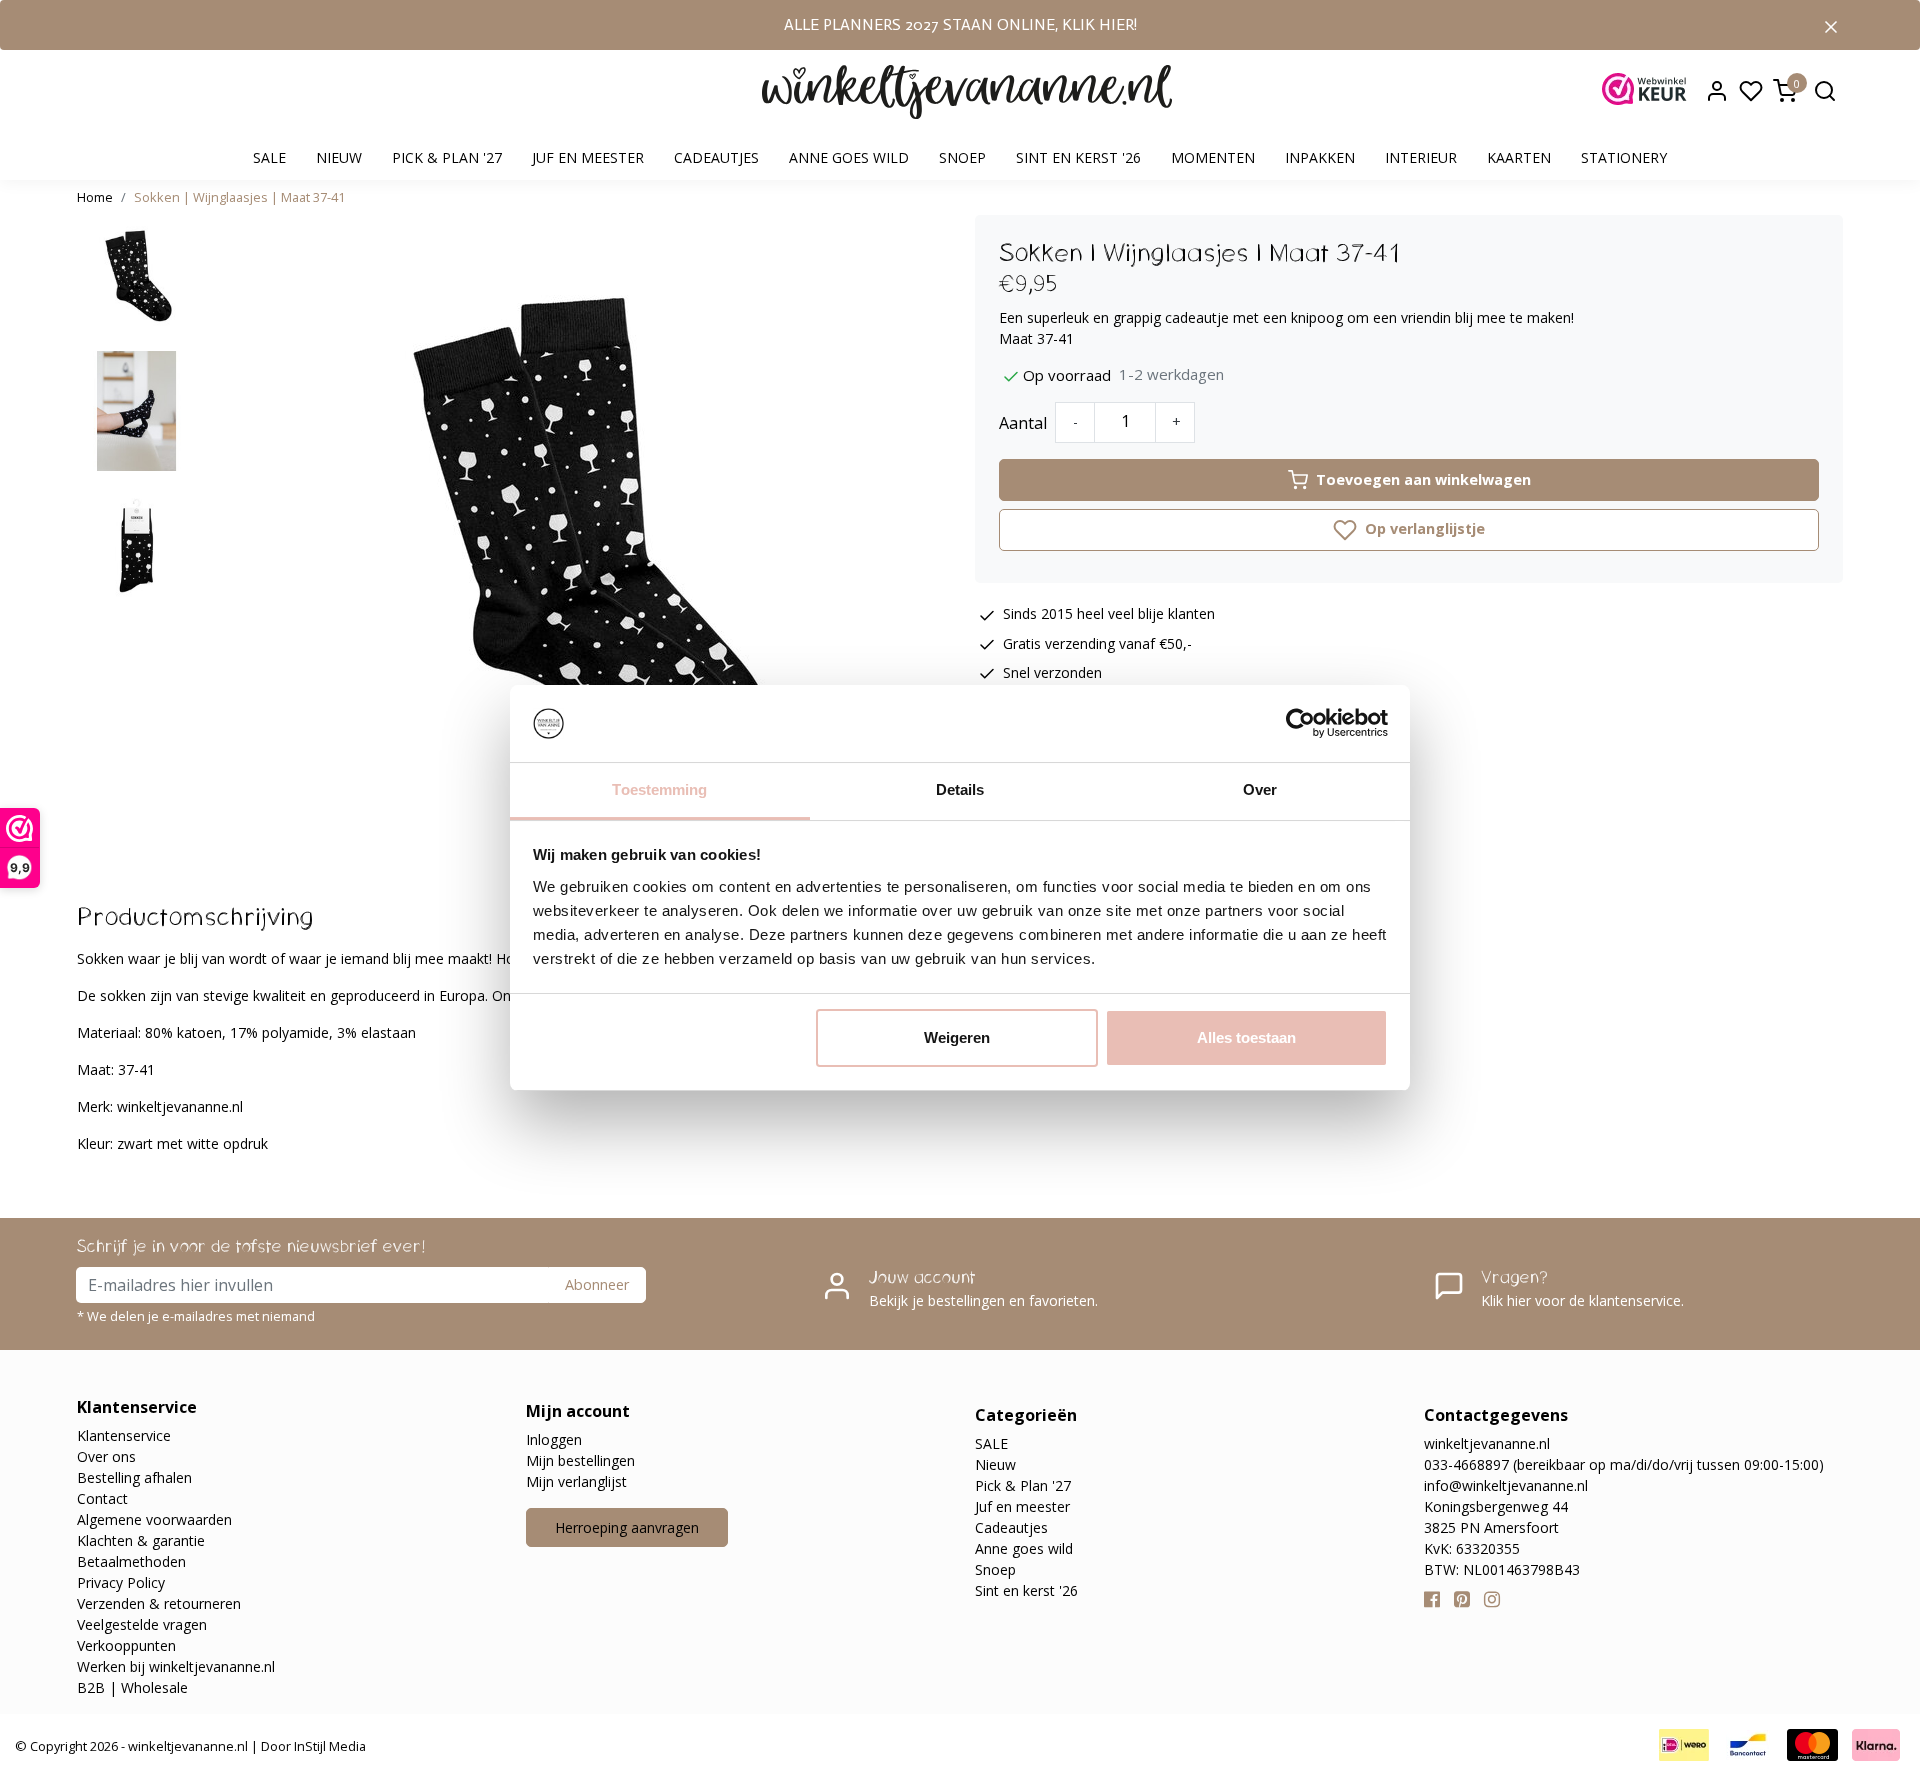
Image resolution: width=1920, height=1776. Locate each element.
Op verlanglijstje (1423, 528)
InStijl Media (328, 1746)
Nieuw (339, 157)
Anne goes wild (849, 157)
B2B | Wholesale (132, 1687)
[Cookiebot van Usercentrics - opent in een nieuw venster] (1300, 724)
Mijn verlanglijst (576, 1481)
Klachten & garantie (141, 1540)
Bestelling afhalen (134, 1477)
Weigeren (957, 1037)
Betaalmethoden (131, 1561)
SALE (269, 157)
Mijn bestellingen (580, 1460)
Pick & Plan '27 (447, 157)
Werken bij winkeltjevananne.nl (176, 1666)
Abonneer (597, 1284)
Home (95, 197)
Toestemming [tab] (659, 789)
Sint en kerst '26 (1078, 157)
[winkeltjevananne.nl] (967, 92)
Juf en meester (588, 157)
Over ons (106, 1456)
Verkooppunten (126, 1645)
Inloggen (554, 1439)
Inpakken (1320, 157)
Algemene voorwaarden (154, 1519)
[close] (1831, 25)
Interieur (1421, 157)
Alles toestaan (1246, 1037)
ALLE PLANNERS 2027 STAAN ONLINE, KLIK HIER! (960, 24)
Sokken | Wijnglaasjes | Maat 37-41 (239, 197)
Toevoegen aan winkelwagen (1423, 479)
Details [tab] (960, 789)
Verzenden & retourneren (159, 1603)
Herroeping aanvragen (627, 1527)
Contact (102, 1498)
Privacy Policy (121, 1582)
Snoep (962, 157)
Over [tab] (1260, 789)
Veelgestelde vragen (142, 1624)
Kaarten (1519, 157)
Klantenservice (124, 1435)
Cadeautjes (716, 157)
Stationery (1624, 157)
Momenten (1213, 157)
